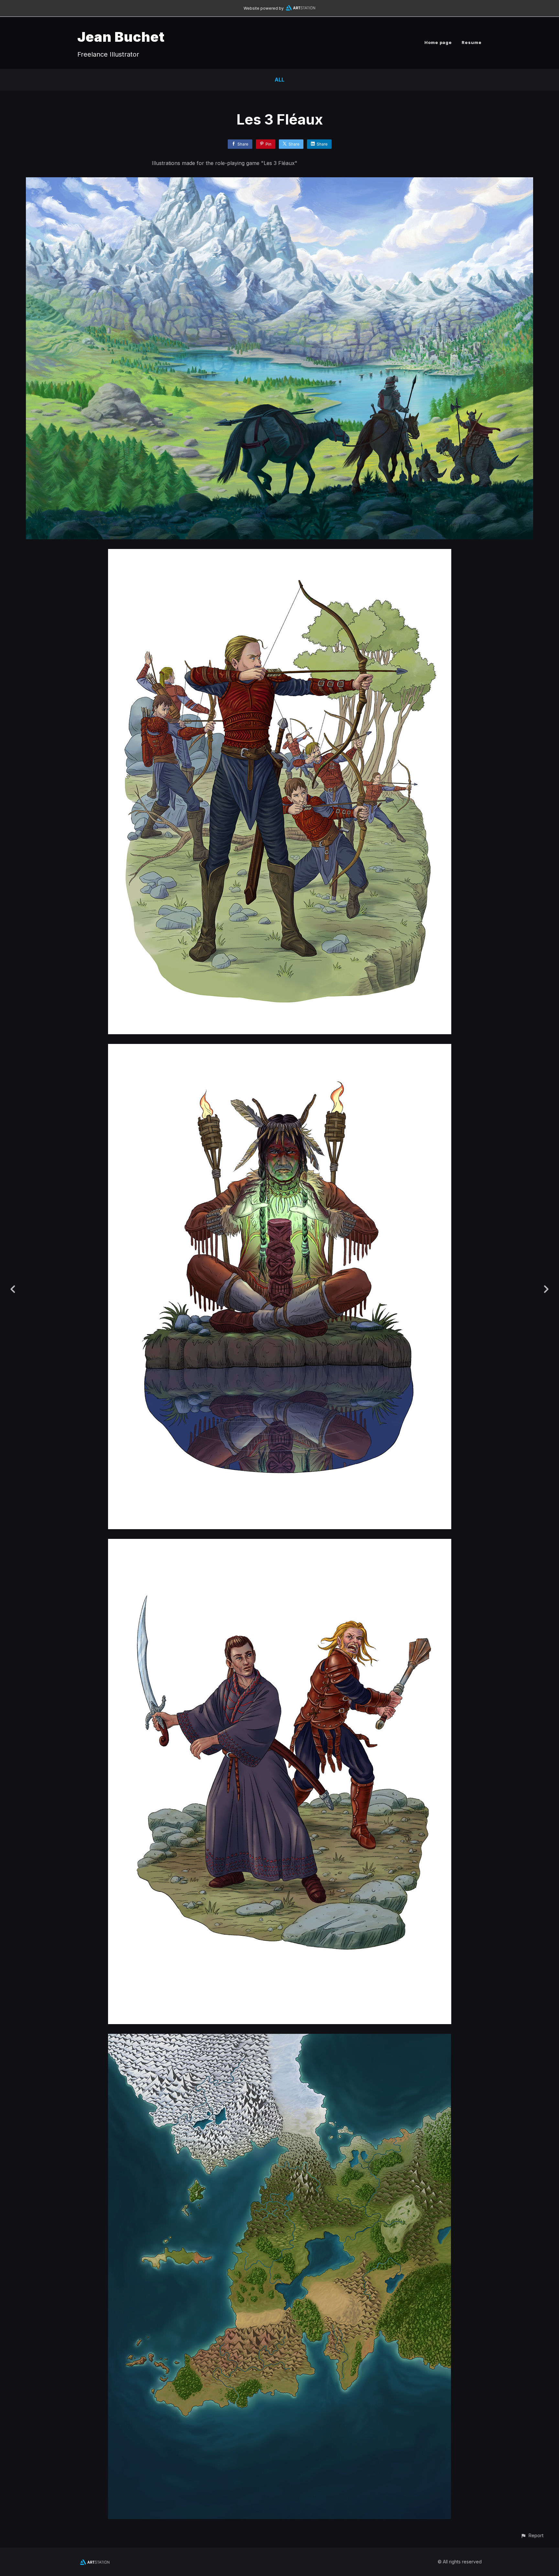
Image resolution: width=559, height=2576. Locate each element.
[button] (532, 2535)
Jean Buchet (121, 37)
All (279, 80)
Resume (472, 42)
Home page (438, 42)
